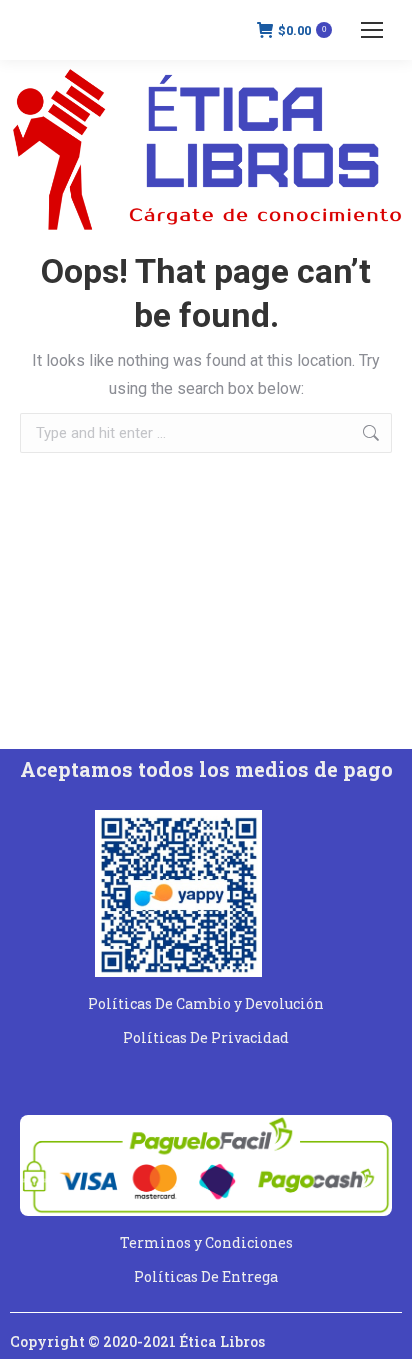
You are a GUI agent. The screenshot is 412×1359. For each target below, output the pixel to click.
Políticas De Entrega (206, 1276)
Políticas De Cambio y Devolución (206, 1003)
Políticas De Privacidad (206, 1037)
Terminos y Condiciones (206, 1242)
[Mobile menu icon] (372, 30)
